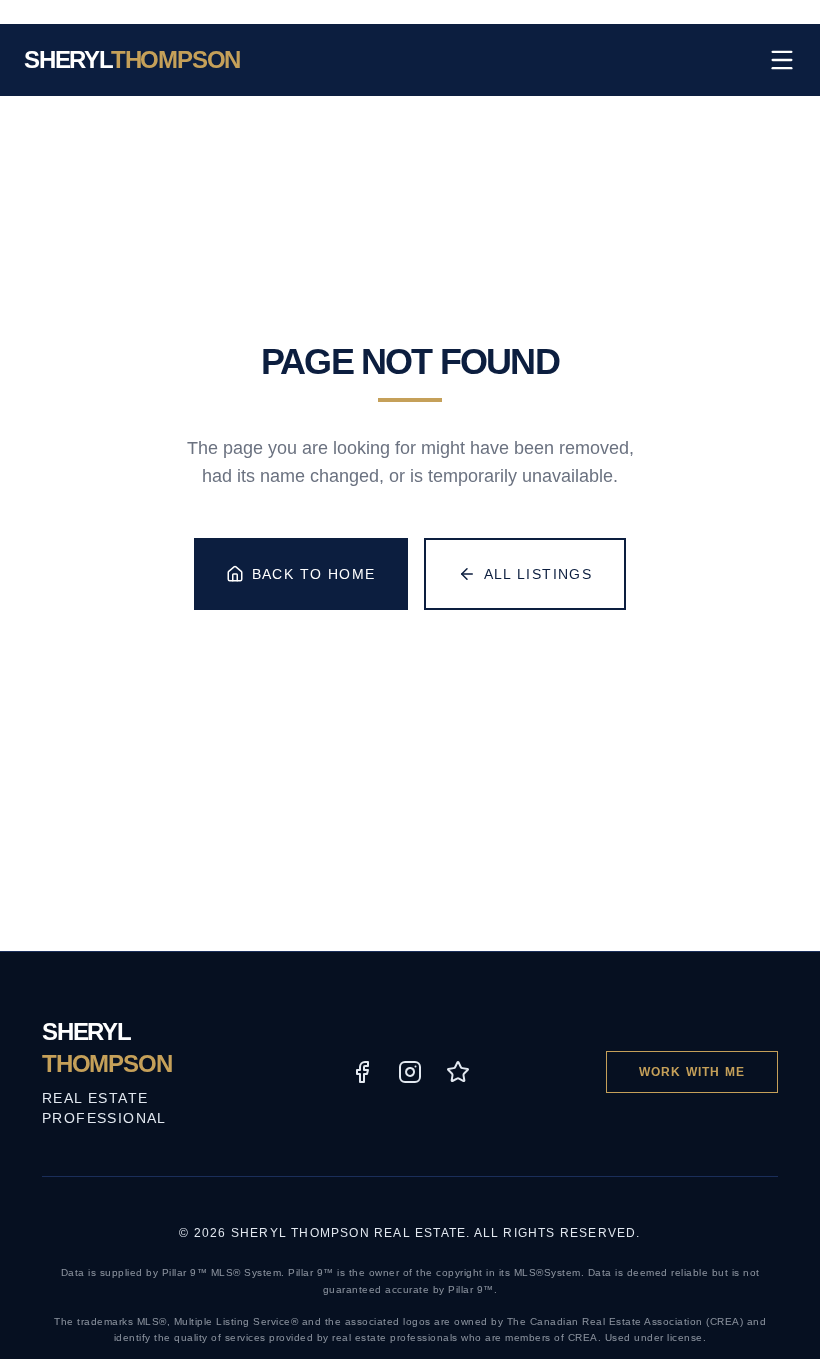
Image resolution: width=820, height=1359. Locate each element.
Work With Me (692, 1072)
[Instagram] (410, 1072)
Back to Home (314, 574)
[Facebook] (362, 1072)
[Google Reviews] (458, 1072)
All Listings (538, 574)
